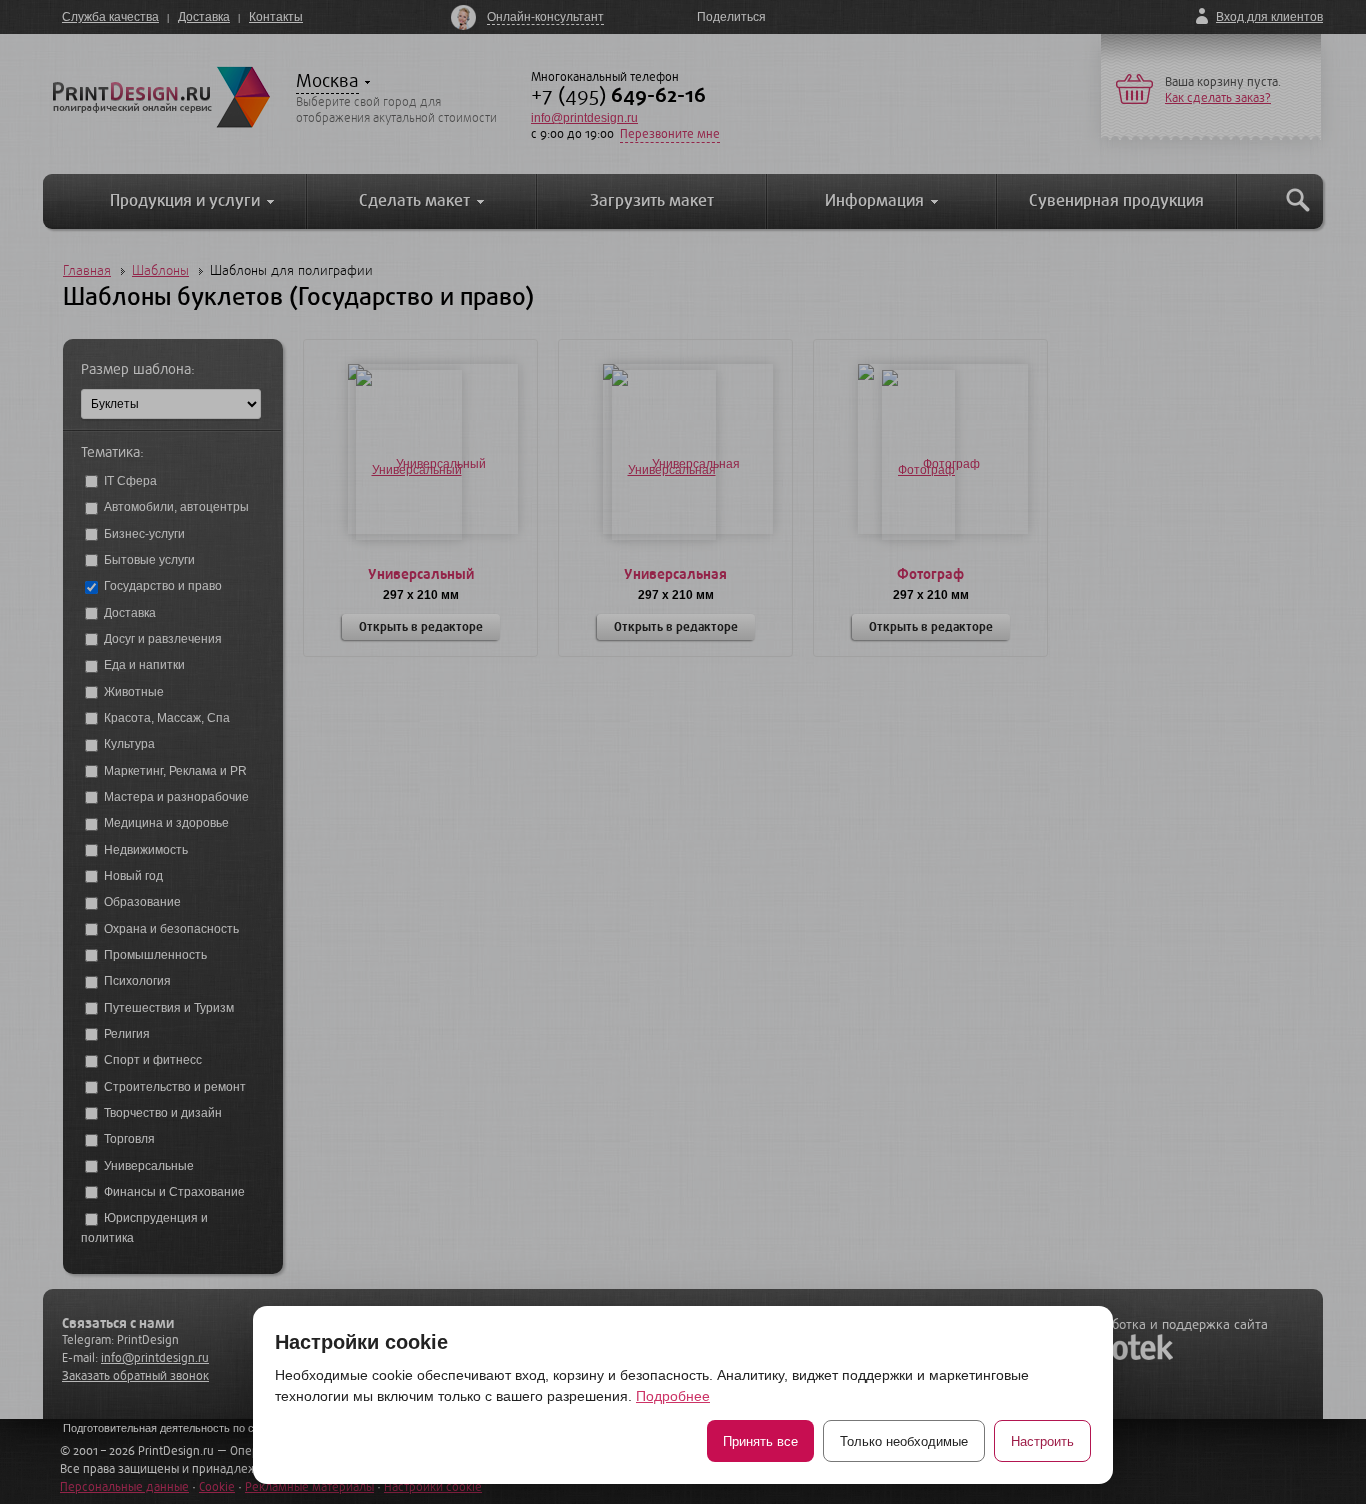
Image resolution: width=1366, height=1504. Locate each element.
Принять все (760, 1441)
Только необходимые (904, 1441)
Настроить (1042, 1441)
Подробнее (673, 1396)
